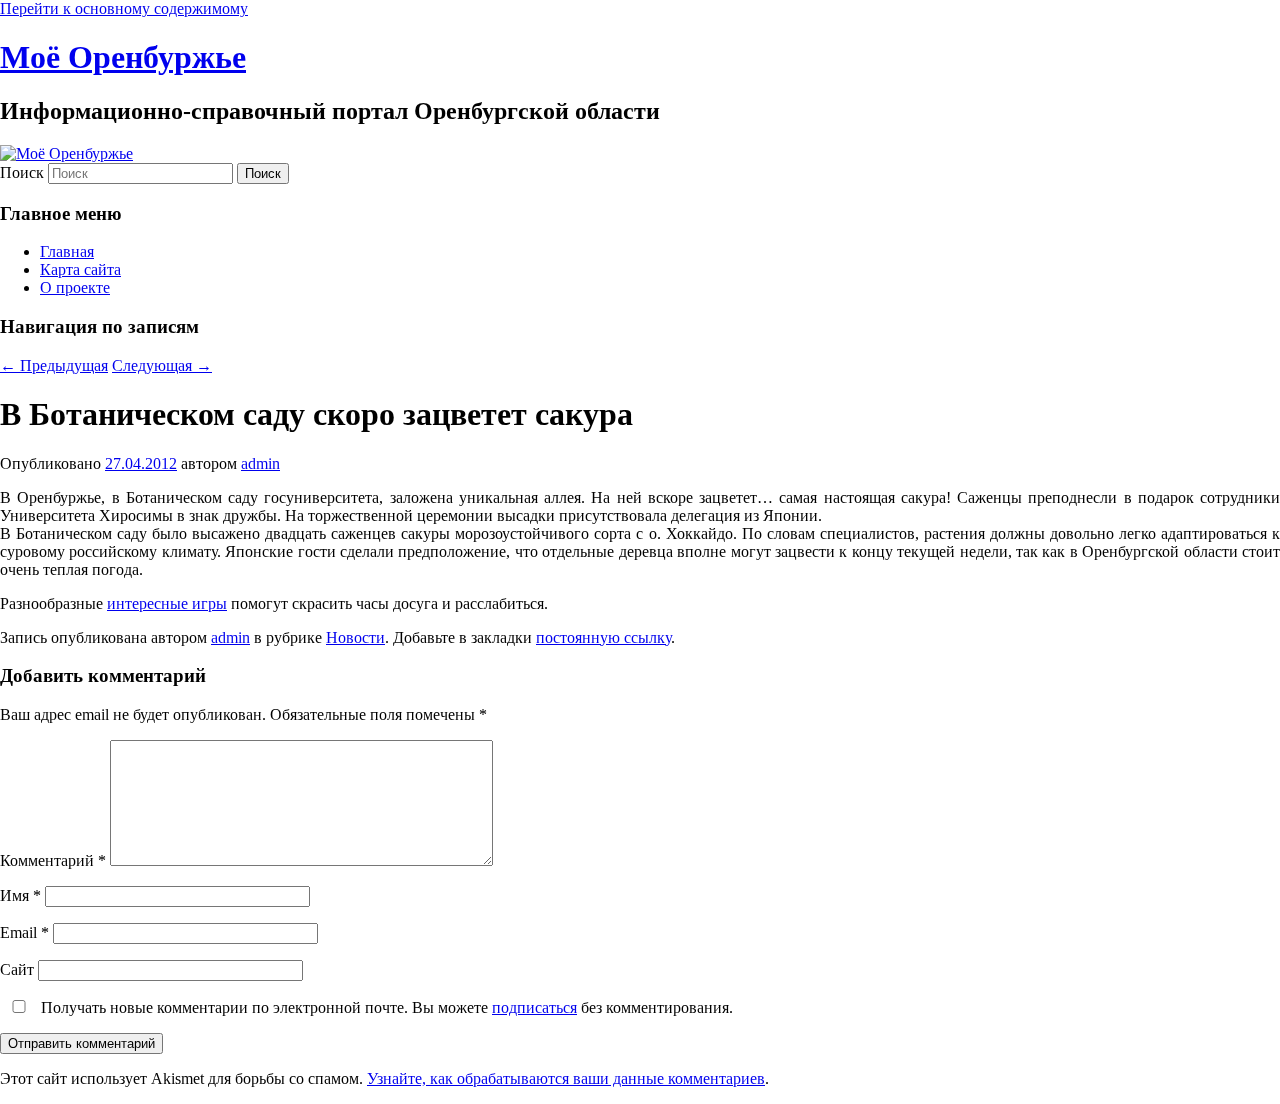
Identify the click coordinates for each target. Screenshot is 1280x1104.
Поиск (22, 172)
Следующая (162, 365)
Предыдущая (54, 365)
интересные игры (167, 603)
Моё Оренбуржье (123, 57)
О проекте (75, 287)
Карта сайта (80, 269)
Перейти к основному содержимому (124, 8)
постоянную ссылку (603, 637)
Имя (20, 895)
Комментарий (53, 860)
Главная (67, 251)
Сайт (17, 969)
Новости (355, 637)
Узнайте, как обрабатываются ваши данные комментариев (566, 1078)
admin (260, 463)
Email (24, 932)
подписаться (534, 1007)
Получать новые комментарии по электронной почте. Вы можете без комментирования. (385, 1007)
